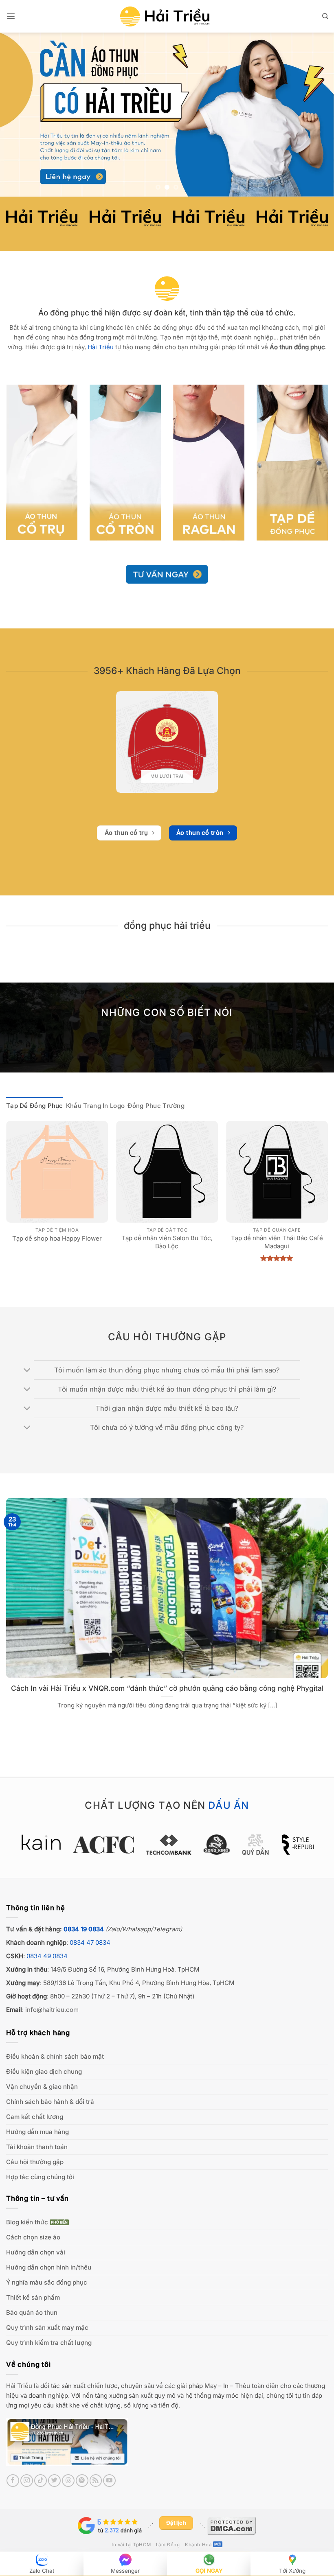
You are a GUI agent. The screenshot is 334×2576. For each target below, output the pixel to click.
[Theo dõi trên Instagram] (27, 2481)
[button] (11, 16)
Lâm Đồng (168, 2545)
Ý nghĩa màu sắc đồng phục (47, 2282)
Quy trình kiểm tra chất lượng (49, 2343)
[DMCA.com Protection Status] (232, 2525)
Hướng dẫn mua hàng (37, 2132)
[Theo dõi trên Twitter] (54, 2481)
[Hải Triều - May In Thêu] (165, 16)
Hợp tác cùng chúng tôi (40, 2177)
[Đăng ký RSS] (96, 2481)
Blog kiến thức (27, 2222)
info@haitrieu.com (52, 2010)
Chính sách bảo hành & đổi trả (50, 2102)
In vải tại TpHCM (131, 2545)
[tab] (35, 1106)
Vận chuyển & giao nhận (42, 2087)
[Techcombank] (167, 1845)
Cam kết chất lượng (35, 2117)
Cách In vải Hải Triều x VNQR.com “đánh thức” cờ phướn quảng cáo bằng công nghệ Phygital (167, 1688)
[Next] (317, 115)
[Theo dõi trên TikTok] (41, 2481)
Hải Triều (19, 2386)
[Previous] (17, 115)
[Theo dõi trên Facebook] (13, 2481)
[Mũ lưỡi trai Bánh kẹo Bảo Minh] (167, 742)
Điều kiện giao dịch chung (44, 2072)
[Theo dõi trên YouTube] (109, 2481)
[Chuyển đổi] (27, 1370)
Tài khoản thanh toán (37, 2147)
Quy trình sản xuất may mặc (47, 2328)
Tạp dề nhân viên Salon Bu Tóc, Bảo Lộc (167, 1242)
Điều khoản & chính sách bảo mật (55, 2056)
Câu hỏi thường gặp (35, 2162)
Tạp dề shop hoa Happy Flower (57, 1238)
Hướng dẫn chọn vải (36, 2252)
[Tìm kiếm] (325, 16)
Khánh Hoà (198, 2545)
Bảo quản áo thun (32, 2312)
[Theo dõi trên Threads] (68, 2481)
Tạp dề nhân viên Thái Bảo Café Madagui (277, 1242)
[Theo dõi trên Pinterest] (82, 2481)
